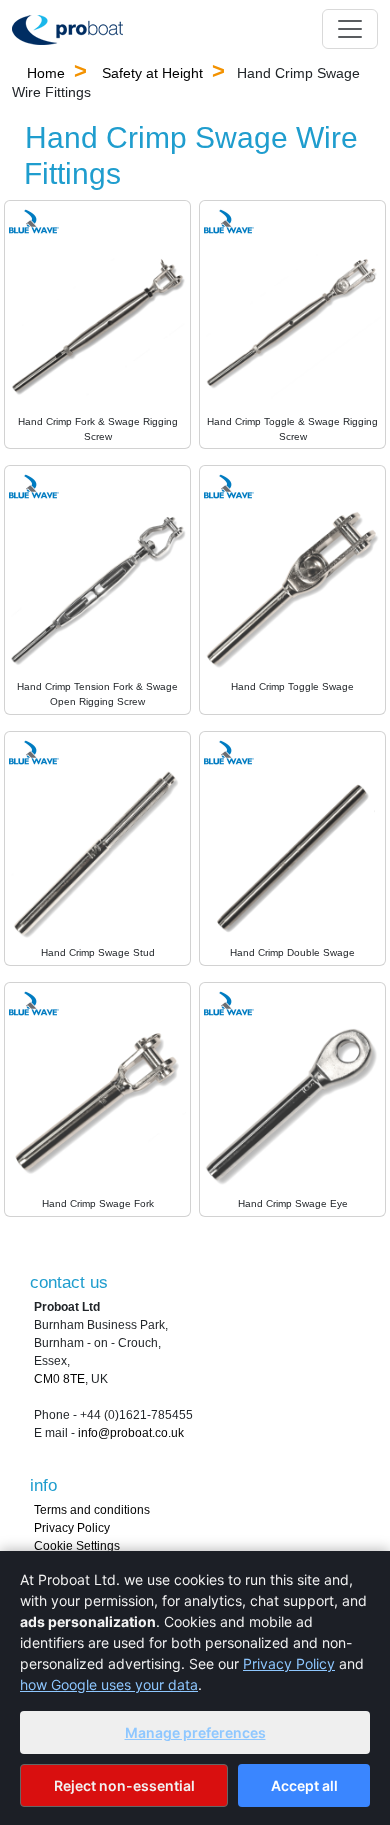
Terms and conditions (92, 1510)
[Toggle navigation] (350, 29)
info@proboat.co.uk (131, 1433)
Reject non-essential (124, 1785)
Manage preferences (195, 1732)
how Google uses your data (109, 1684)
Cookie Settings (77, 1546)
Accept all (304, 1785)
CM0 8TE (59, 1379)
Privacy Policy (72, 1528)
